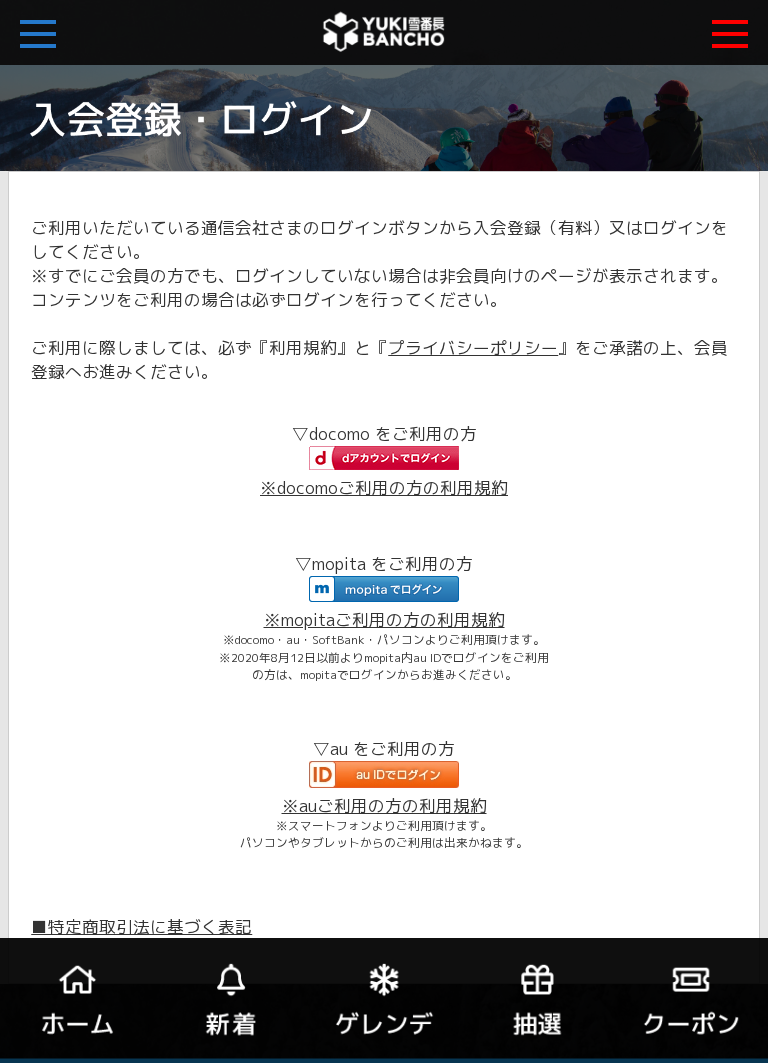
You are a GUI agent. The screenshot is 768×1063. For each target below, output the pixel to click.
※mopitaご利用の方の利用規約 (384, 619)
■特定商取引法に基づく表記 (141, 926)
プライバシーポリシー (473, 347)
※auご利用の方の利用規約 (384, 805)
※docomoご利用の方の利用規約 (384, 487)
